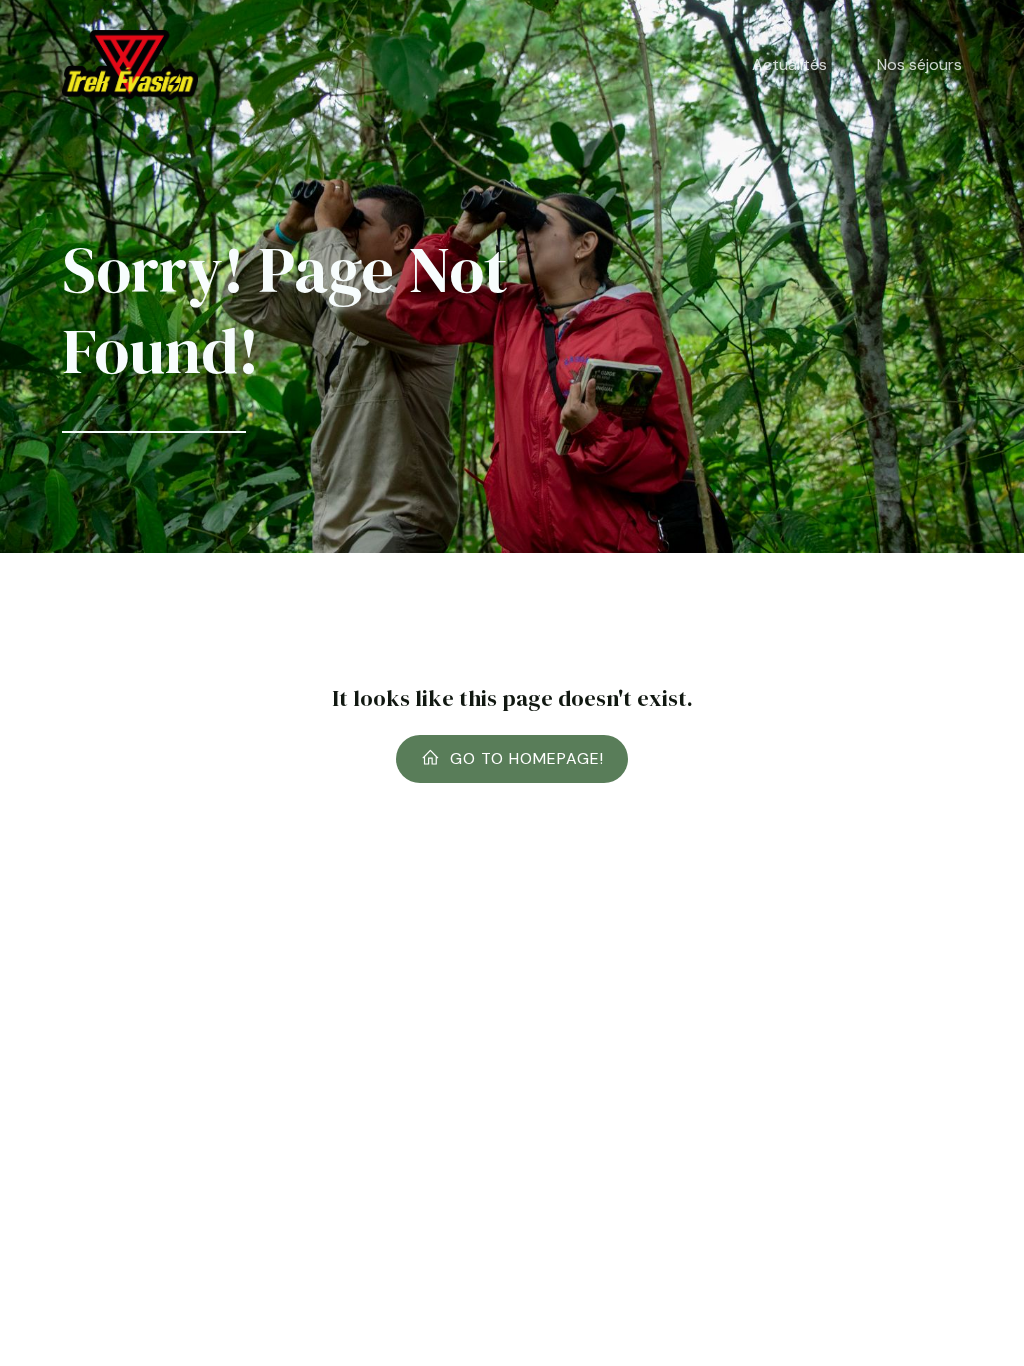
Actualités (789, 64)
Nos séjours (919, 64)
